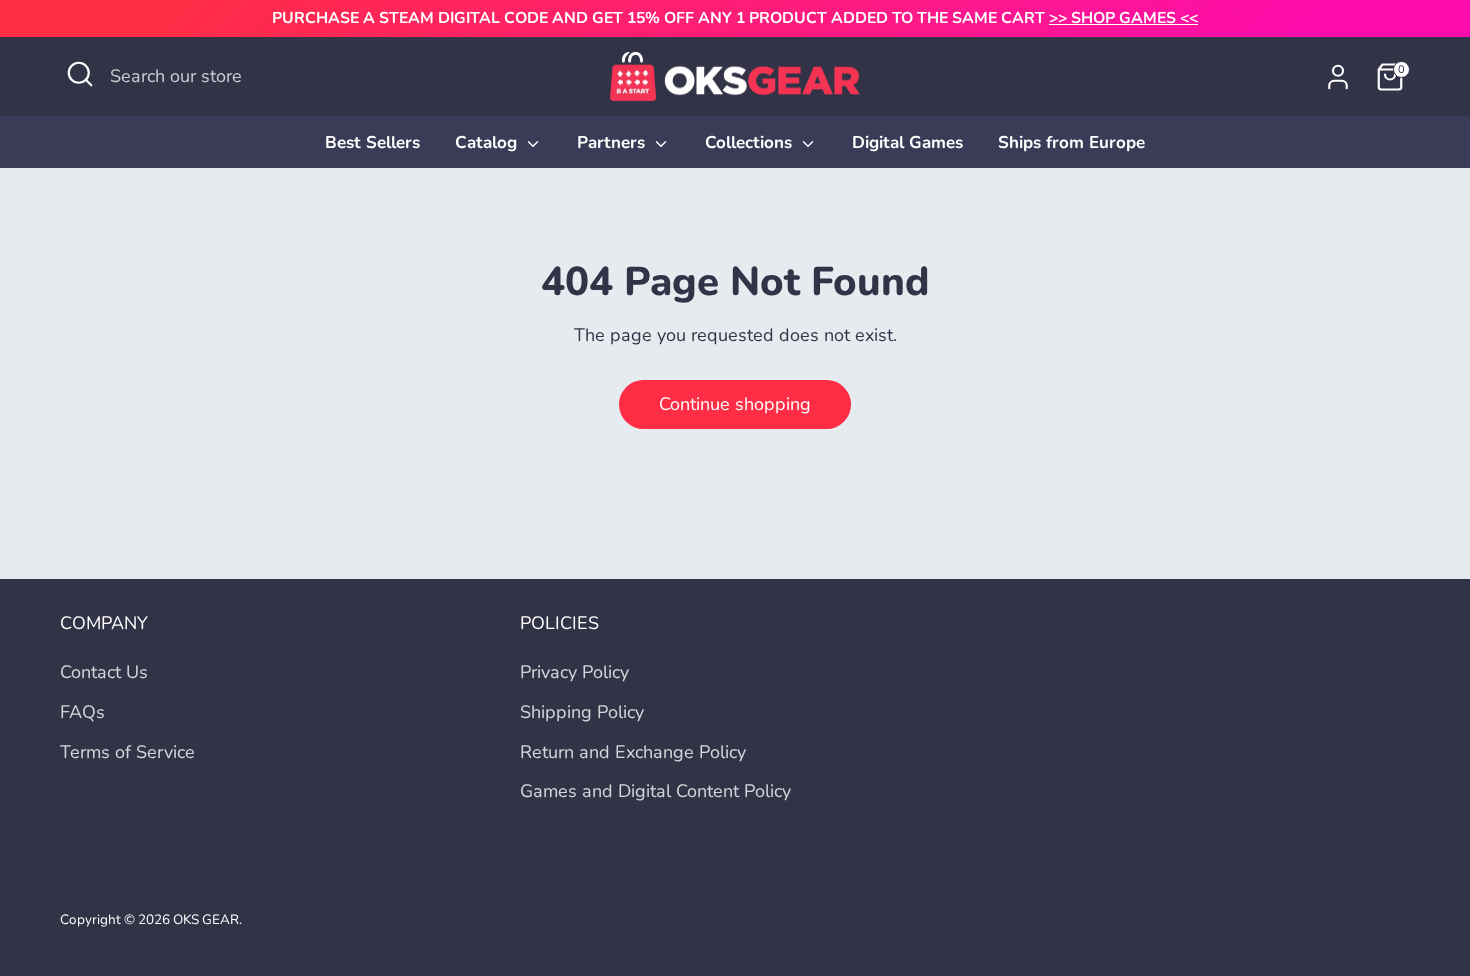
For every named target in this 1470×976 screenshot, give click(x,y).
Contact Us (104, 672)
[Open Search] (80, 74)
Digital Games (907, 142)
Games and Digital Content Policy (655, 791)
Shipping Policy (582, 712)
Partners (613, 142)
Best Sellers (372, 142)
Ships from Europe (1071, 142)
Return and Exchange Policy (633, 752)
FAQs (82, 712)
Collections (751, 142)
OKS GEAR (206, 919)
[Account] (1338, 77)
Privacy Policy (574, 672)
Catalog (488, 142)
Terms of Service (127, 752)
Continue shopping (735, 404)
